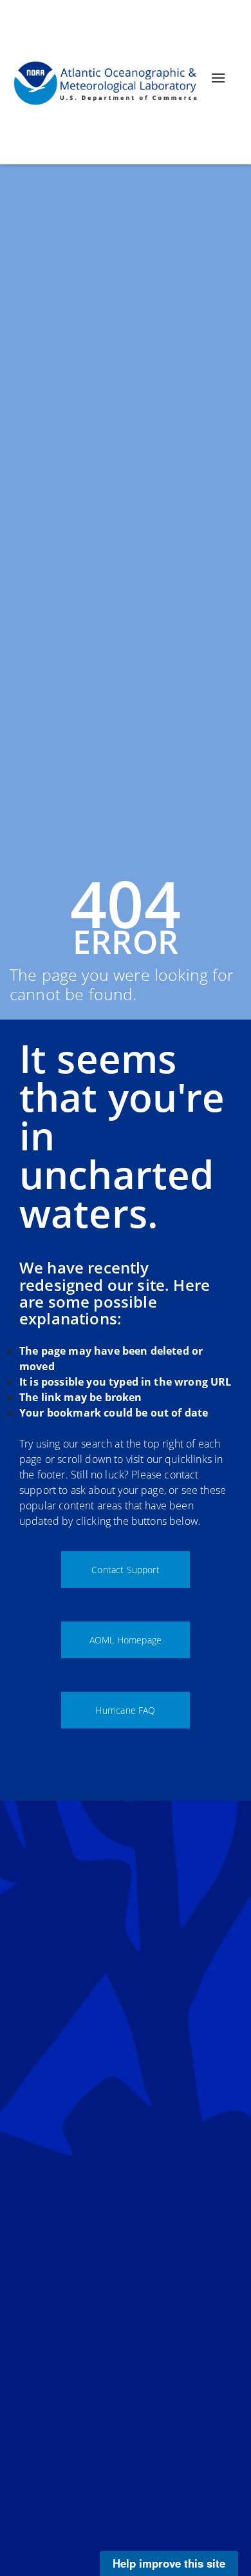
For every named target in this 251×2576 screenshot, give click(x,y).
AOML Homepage (126, 1640)
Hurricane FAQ (125, 1710)
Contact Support (125, 1570)
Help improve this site (169, 2563)
